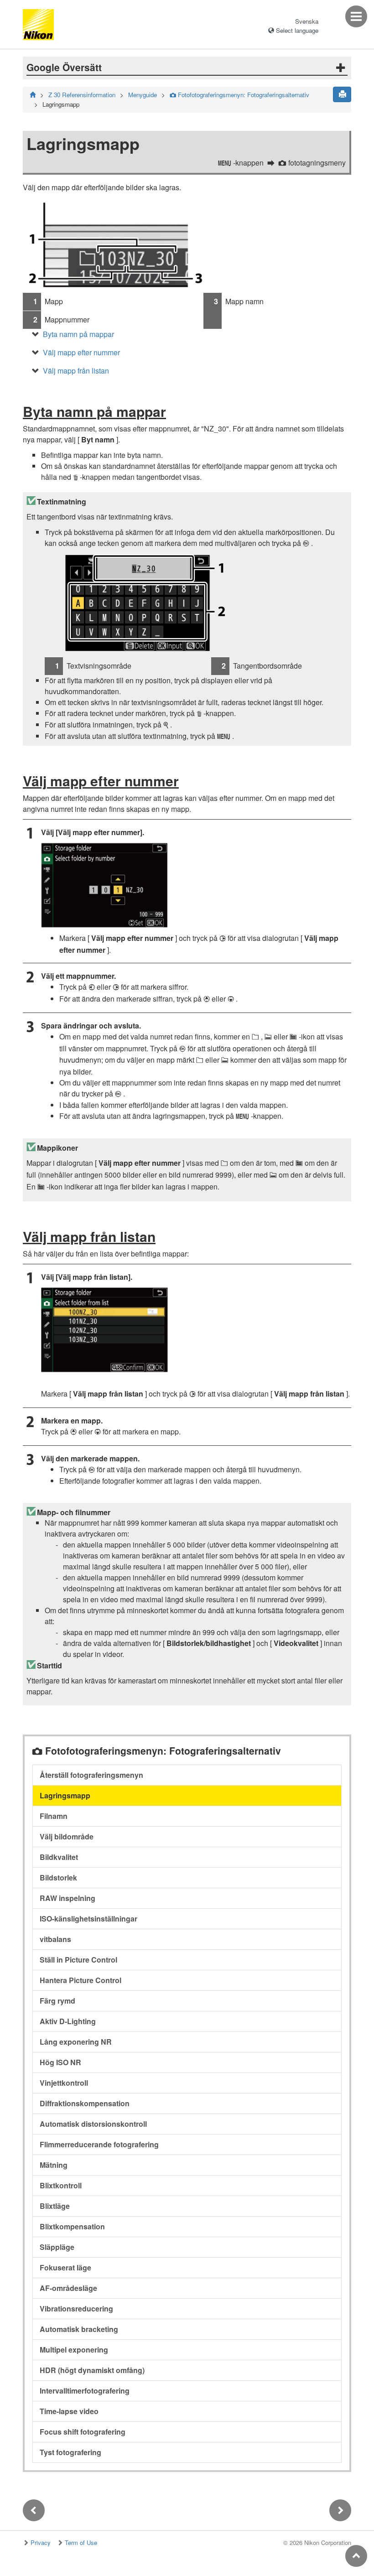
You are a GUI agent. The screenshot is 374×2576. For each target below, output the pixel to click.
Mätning (54, 2165)
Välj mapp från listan (76, 371)
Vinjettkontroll (64, 2083)
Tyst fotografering (70, 2452)
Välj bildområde (67, 1836)
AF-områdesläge (68, 2288)
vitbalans (55, 1939)
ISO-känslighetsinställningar (88, 1919)
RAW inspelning (68, 1898)
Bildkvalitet (59, 1857)
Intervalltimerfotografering (85, 2391)
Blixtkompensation (72, 2226)
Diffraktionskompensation (85, 2103)
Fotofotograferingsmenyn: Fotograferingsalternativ (239, 95)
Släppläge (57, 2247)
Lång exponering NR (76, 2042)
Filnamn (54, 1816)
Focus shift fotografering (83, 2432)
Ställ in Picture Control (78, 1960)
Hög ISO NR (60, 2062)
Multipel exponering (74, 2350)
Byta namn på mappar (78, 334)
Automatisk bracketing (79, 2329)
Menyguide (143, 95)
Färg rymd (57, 2001)
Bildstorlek (58, 1877)
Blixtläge (55, 2206)
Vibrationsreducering (76, 2309)
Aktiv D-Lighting (68, 2021)
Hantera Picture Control (81, 1980)
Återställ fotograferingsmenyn (91, 1775)
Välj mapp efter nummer (81, 352)
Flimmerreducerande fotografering (99, 2144)
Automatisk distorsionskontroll (93, 2124)
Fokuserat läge (65, 2267)
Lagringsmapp (65, 1795)
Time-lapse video (69, 2411)
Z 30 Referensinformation (82, 95)
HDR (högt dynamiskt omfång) (92, 2370)
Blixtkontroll (61, 2185)
